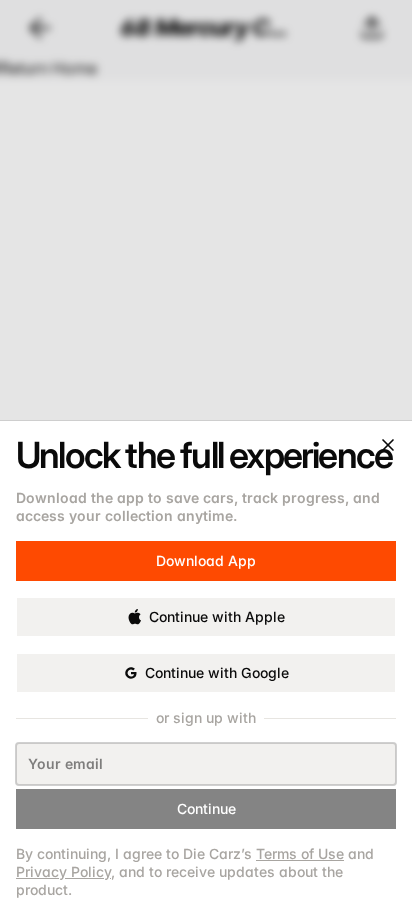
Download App (206, 551)
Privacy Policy (63, 871)
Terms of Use (300, 853)
